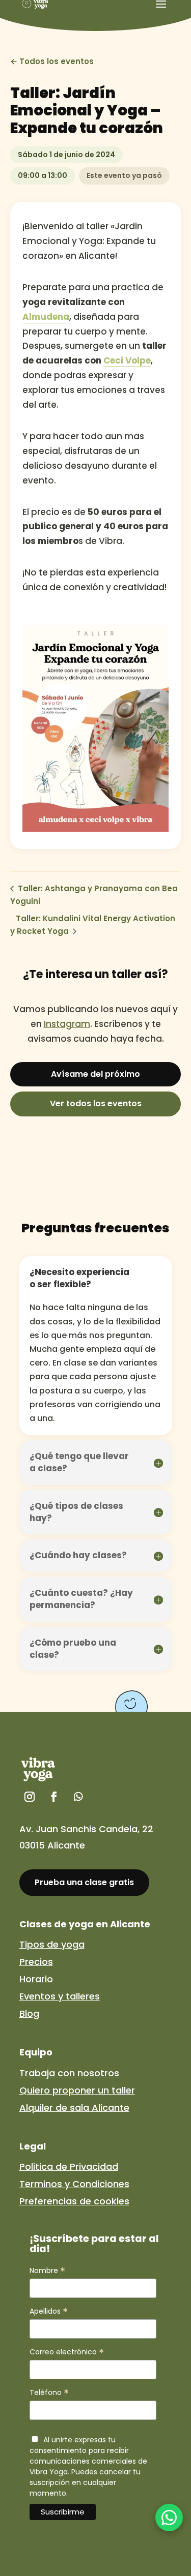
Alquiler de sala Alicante (74, 2108)
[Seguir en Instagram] (30, 1797)
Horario (36, 1979)
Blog (29, 2013)
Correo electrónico (67, 2352)
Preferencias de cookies (74, 2201)
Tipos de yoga (52, 1944)
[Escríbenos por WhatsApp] (169, 2518)
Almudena (46, 317)
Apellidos (49, 2311)
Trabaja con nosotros (69, 2073)
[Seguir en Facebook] (54, 1797)
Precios (36, 1962)
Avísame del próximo (95, 1074)
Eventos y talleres (60, 1996)
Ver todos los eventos (96, 1103)
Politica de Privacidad (69, 2166)
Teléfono (49, 2393)
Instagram (67, 1024)
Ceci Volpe (127, 360)
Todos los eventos (57, 61)
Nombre (47, 2271)
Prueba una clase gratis (84, 1882)
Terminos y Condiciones (74, 2184)
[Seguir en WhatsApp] (78, 1797)
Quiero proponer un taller (77, 2090)
